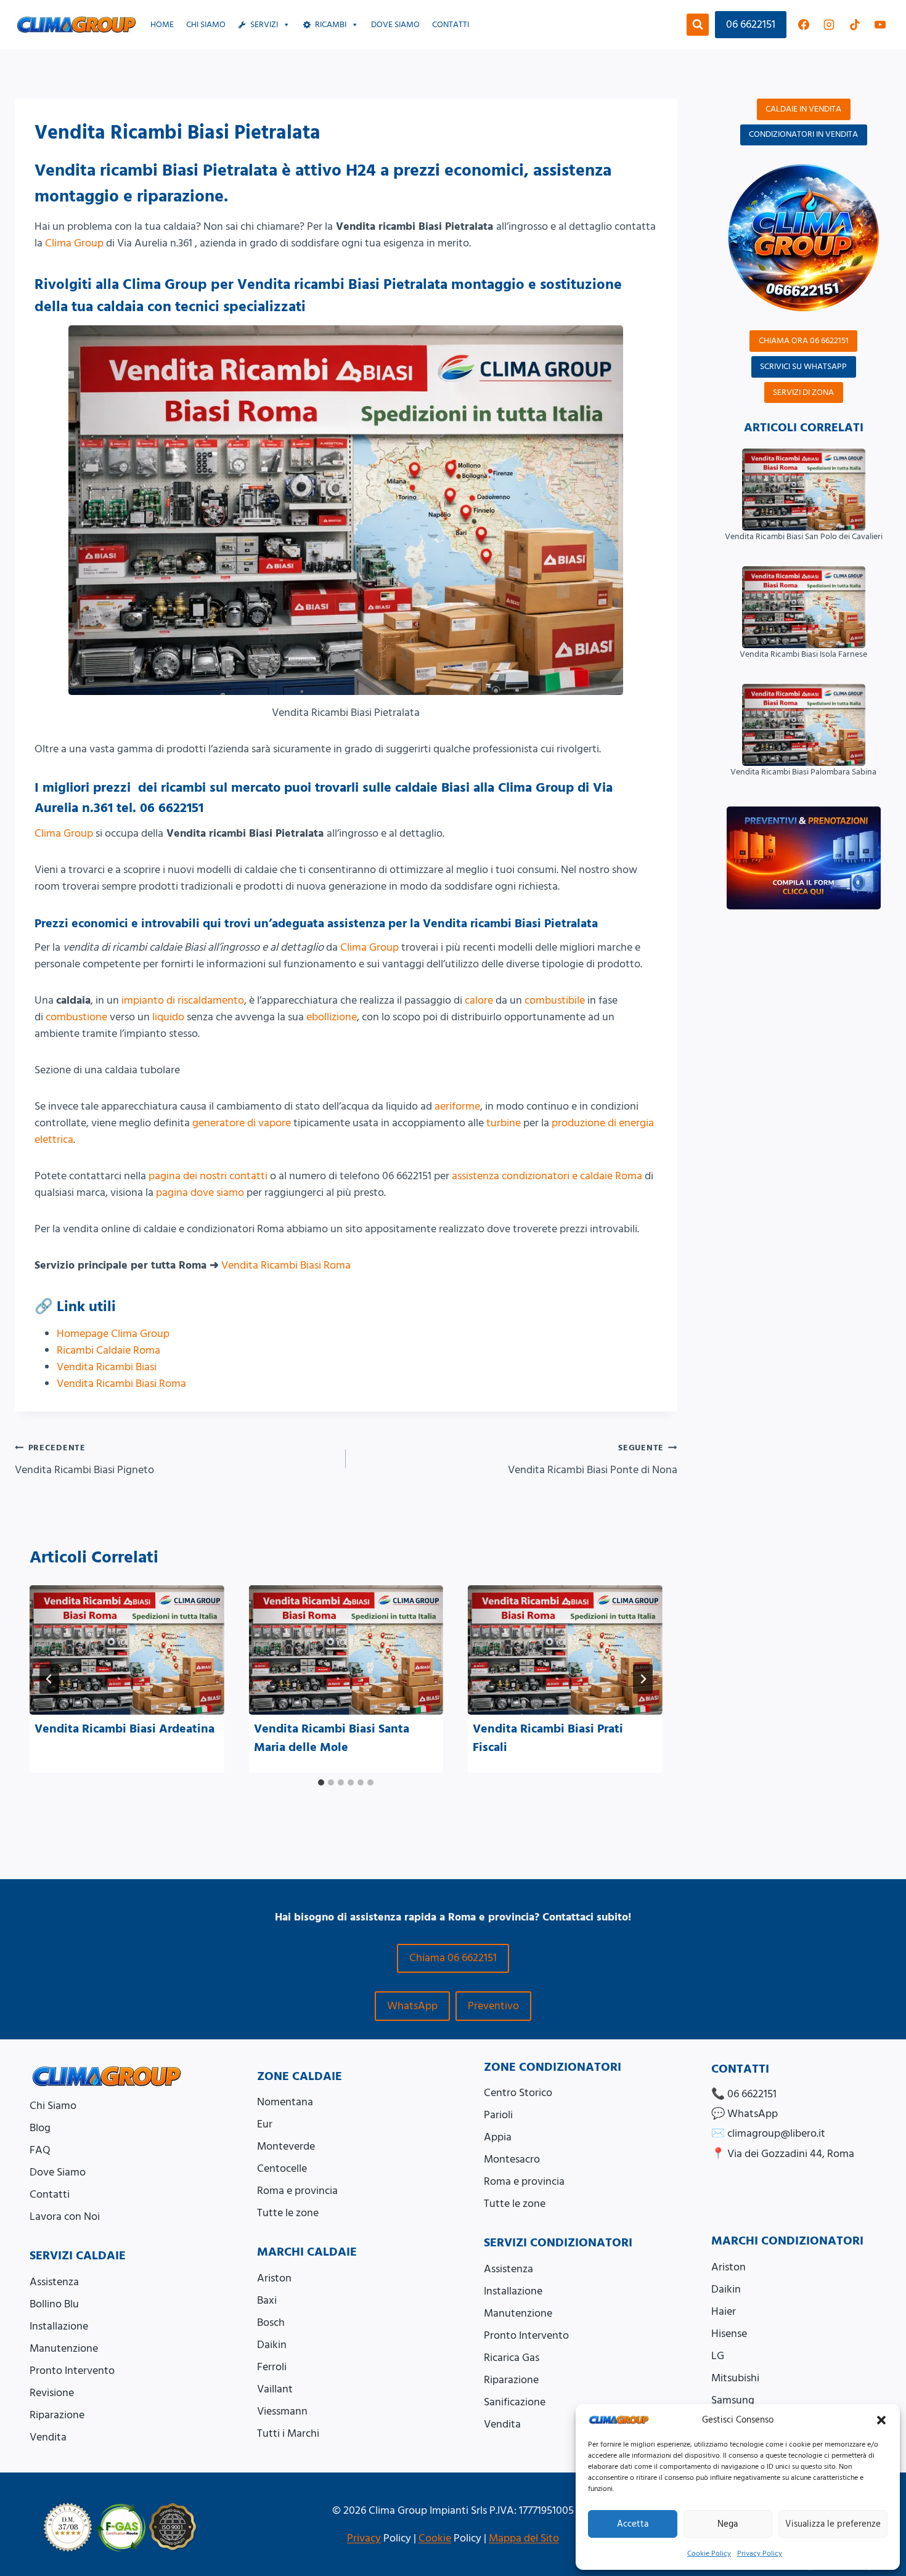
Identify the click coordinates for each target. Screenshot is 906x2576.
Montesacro (512, 2159)
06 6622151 (751, 24)
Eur (265, 2124)
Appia (498, 2137)
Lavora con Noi (65, 2216)
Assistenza (54, 2282)
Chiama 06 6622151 (453, 1958)
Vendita (48, 2437)
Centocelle (282, 2168)
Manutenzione (64, 2348)
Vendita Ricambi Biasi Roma (286, 1265)
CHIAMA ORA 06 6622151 (804, 341)
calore (479, 1000)
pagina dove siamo (200, 1193)
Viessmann (282, 2411)
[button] (881, 2420)
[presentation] (127, 1650)
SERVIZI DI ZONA (803, 392)
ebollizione (332, 1017)
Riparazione (57, 2415)
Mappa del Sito (524, 2538)
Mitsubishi (735, 2378)
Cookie (435, 2538)
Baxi (267, 2300)
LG (718, 2356)
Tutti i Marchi (288, 2433)
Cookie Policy (709, 2554)
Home (162, 25)
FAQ (40, 2150)
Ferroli (272, 2367)
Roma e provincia (297, 2191)
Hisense (729, 2334)
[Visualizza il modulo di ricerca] (698, 25)
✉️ (768, 2133)
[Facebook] (804, 25)
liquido (168, 1017)
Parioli (498, 2115)
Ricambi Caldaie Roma (108, 1350)
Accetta (633, 2524)
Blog (40, 2128)
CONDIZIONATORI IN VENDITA (803, 134)
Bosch (271, 2322)
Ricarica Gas (512, 2358)
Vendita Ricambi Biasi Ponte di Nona (592, 1460)
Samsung (733, 2400)
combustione (76, 1017)
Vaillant (275, 2389)
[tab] (321, 1782)
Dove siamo (395, 25)
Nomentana (285, 2102)
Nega (728, 2524)
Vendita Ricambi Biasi (107, 1367)
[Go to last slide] (49, 1679)
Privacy (364, 2538)
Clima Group (74, 243)
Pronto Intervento (72, 2371)
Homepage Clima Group (113, 1334)
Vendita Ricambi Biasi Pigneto (84, 1460)
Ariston (274, 2278)
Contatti (451, 25)
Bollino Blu (54, 2304)
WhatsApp (412, 2006)
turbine (504, 1123)
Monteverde (286, 2146)
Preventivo (493, 2006)
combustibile (555, 1000)
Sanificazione (515, 2402)
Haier (724, 2311)
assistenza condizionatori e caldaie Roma (547, 1176)
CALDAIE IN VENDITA (803, 109)
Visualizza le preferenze (833, 2524)
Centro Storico (518, 2093)
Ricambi (331, 25)
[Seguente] (643, 1679)
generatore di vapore (242, 1123)
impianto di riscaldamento (183, 1000)
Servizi (264, 25)
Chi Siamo (206, 25)
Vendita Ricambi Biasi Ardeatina (124, 1729)
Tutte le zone (288, 2213)
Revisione (52, 2393)
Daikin (272, 2345)
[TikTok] (855, 25)
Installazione (59, 2326)
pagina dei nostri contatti (208, 1176)
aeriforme (457, 1106)
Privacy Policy (760, 2554)
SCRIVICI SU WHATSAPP (803, 367)
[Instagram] (829, 25)
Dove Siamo (58, 2172)
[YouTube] (880, 25)
